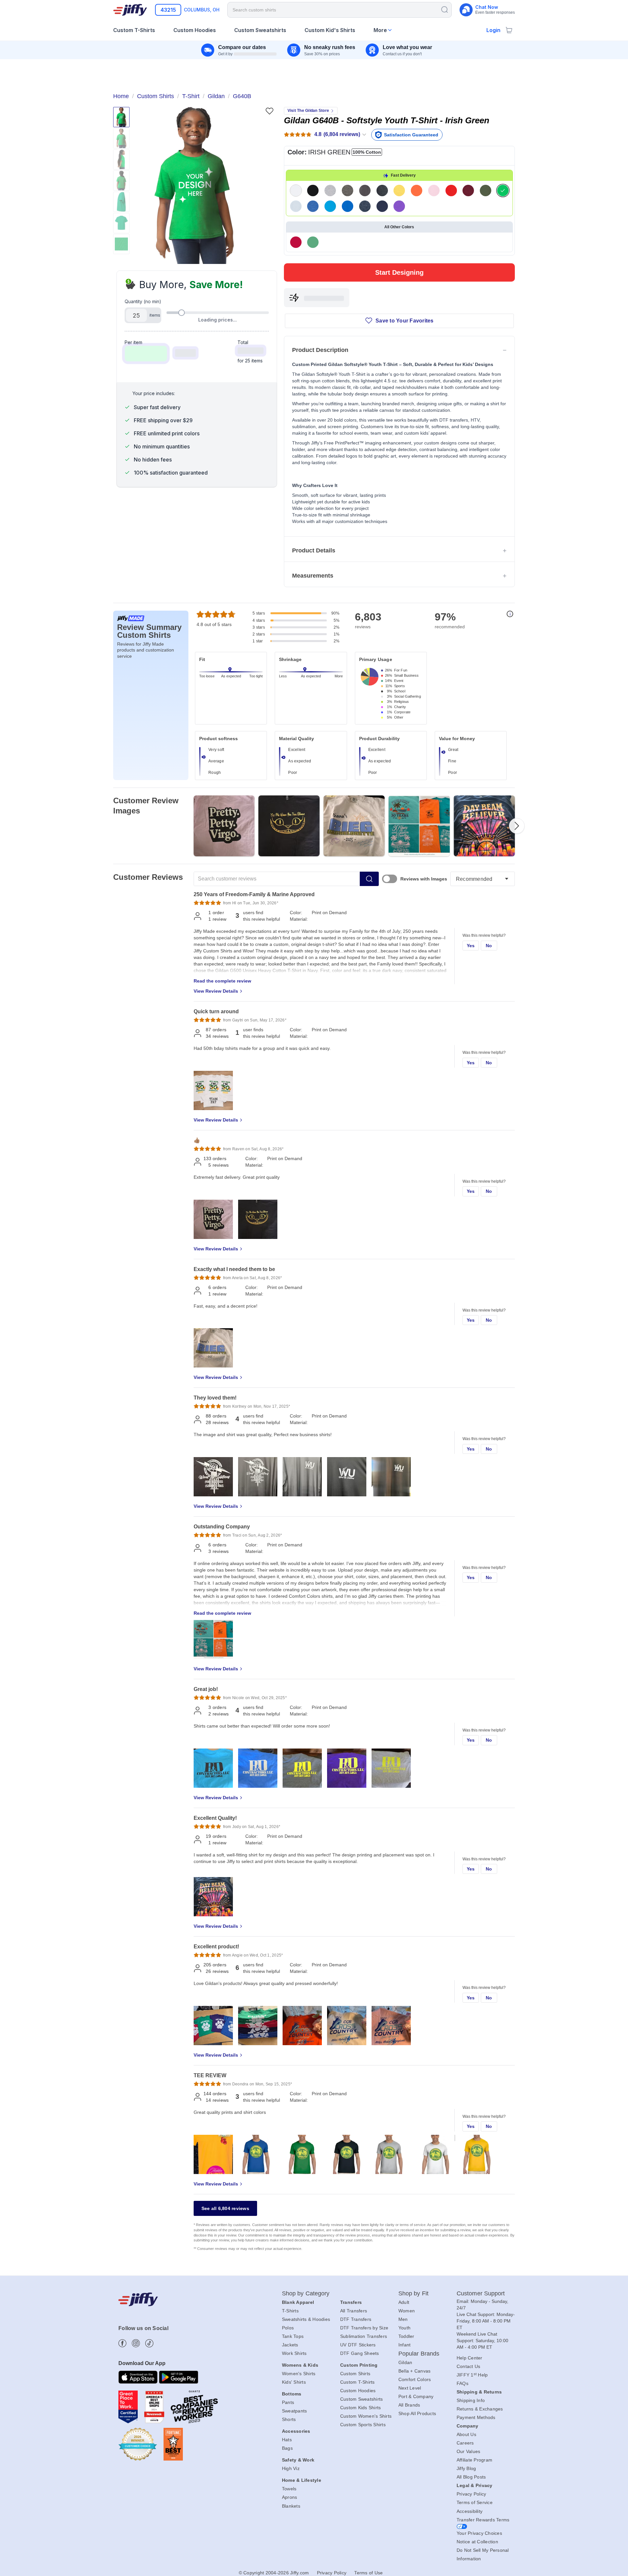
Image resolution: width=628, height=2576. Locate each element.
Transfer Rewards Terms (483, 2520)
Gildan (405, 2362)
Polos (288, 2328)
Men (403, 2319)
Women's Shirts (299, 2374)
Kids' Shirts (294, 2382)
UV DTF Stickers (358, 2345)
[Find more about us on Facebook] (122, 2343)
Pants (288, 2402)
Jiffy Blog (466, 2468)
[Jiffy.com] (130, 10)
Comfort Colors (415, 2379)
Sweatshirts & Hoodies (306, 2319)
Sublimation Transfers (364, 2336)
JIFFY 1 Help (472, 2375)
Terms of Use (368, 2573)
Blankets (291, 2506)
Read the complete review (222, 981)
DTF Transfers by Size (364, 2328)
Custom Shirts (355, 2374)
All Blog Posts (471, 2477)
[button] (194, 185)
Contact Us (469, 2366)
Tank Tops (293, 2336)
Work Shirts (294, 2353)
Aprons (290, 2497)
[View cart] (509, 30)
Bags (287, 2448)
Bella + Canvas (415, 2371)
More (380, 30)
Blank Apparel (298, 2302)
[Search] (445, 9)
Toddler (406, 2336)
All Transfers (354, 2311)
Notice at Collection (477, 2542)
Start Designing (399, 272)
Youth (404, 2328)
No (489, 946)
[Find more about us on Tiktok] (149, 2343)
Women (407, 2311)
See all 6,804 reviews (225, 2208)
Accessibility (470, 2511)
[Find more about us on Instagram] (136, 2343)
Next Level (410, 2388)
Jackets (290, 2345)
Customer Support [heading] (481, 2293)
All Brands (409, 2405)
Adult (404, 2302)
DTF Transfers (356, 2319)
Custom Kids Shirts (361, 2408)
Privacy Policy (471, 2494)
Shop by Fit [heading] (413, 2293)
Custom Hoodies (358, 2391)
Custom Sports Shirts (363, 2425)
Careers (465, 2443)
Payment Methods (476, 2417)
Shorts (289, 2419)
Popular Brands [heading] (419, 2354)
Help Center (470, 2358)
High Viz (291, 2468)
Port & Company (416, 2396)
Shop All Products (417, 2413)
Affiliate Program (474, 2460)
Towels (289, 2489)
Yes (471, 946)
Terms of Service (475, 2502)
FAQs (462, 2383)
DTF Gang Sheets (360, 2353)
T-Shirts (290, 2311)
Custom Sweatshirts (362, 2399)
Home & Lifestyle (302, 2480)
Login (493, 30)
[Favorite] (269, 111)
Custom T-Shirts (358, 2382)
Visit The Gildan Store (308, 111)
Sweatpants (295, 2411)
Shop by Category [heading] (306, 2293)
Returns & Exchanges (480, 2409)
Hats (287, 2440)
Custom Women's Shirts (366, 2416)
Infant (405, 2345)
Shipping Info (471, 2400)
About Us (466, 2434)
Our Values (469, 2451)
